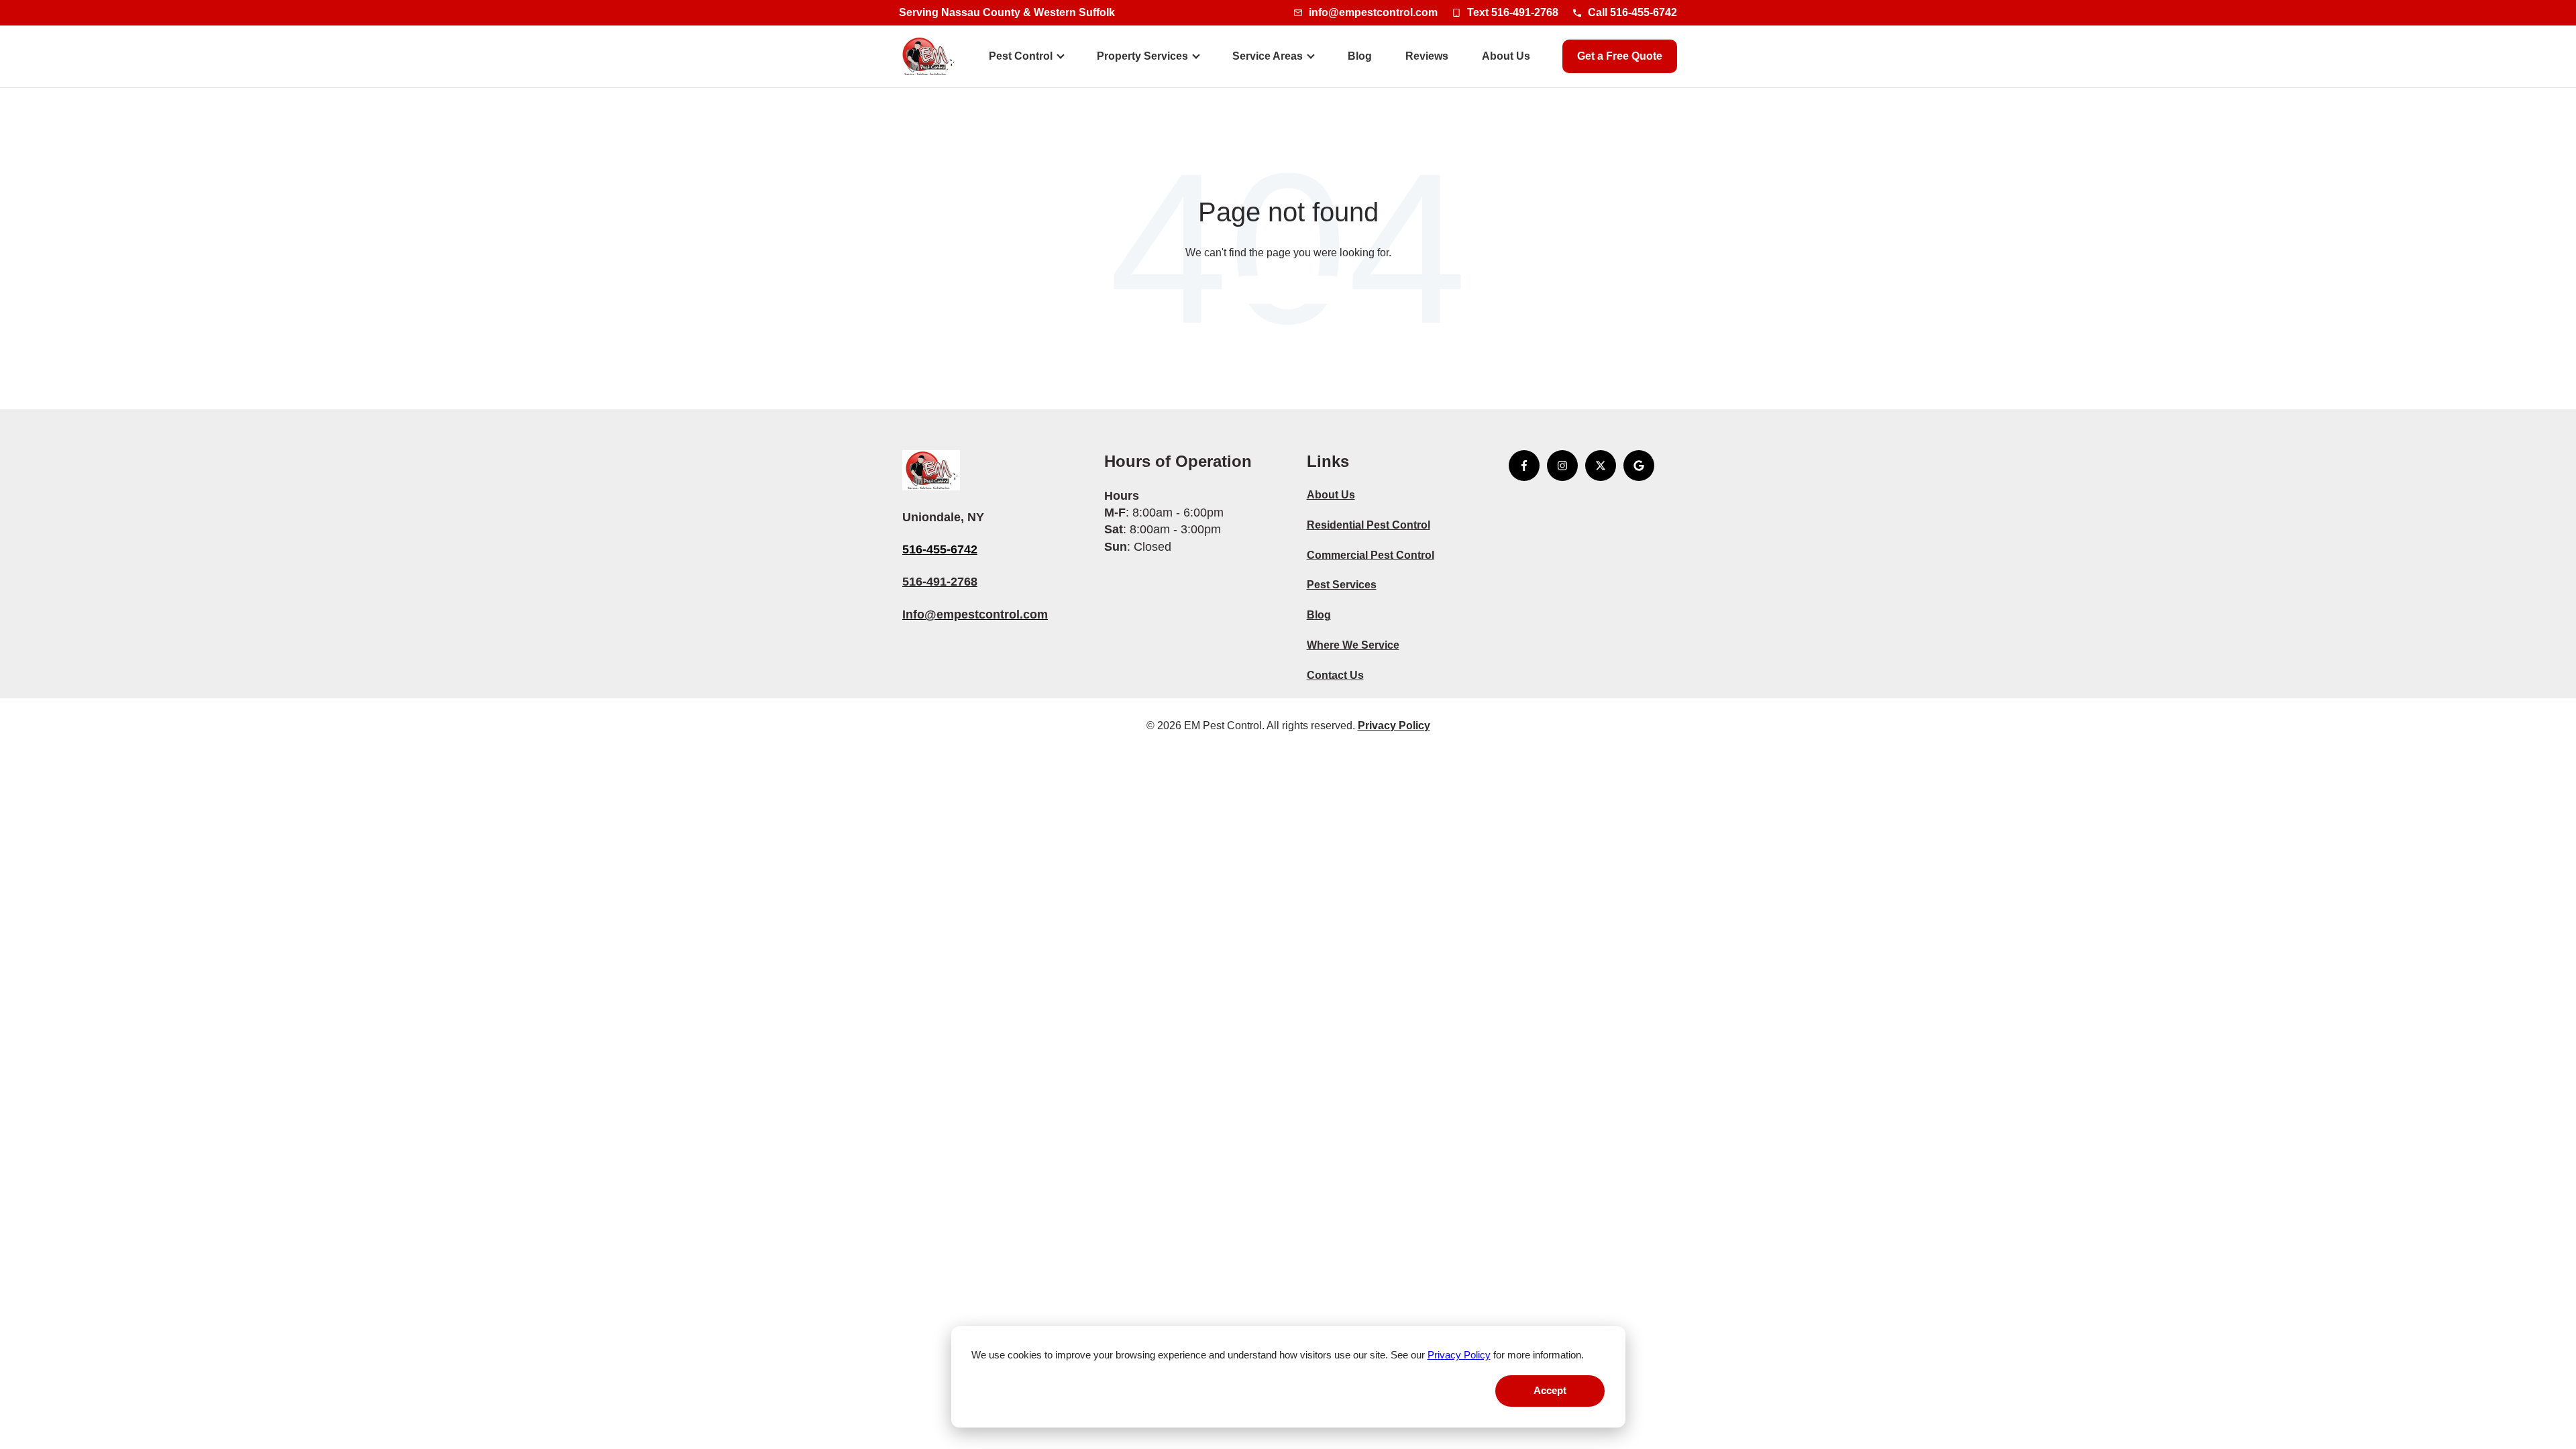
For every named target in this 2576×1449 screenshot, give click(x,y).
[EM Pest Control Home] (928, 56)
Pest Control (1021, 56)
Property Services (1142, 56)
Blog (1360, 56)
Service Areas (1268, 56)
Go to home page (1288, 289)
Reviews (1427, 56)
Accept (1550, 1390)
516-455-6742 (940, 549)
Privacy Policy (1459, 1355)
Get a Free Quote (1620, 56)
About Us (1506, 56)
